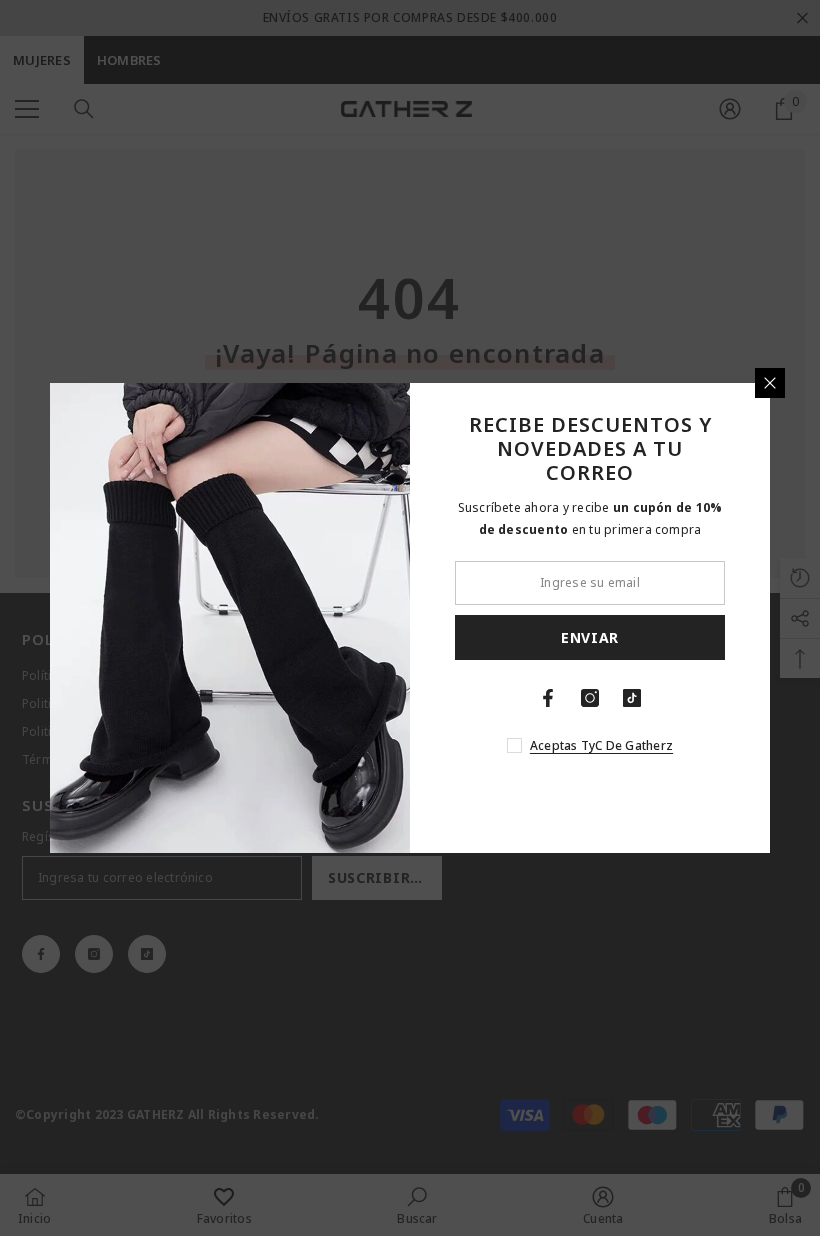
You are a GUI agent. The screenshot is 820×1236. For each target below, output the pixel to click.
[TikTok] (632, 698)
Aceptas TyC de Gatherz (601, 745)
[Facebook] (548, 698)
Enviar (590, 637)
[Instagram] (590, 698)
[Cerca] (770, 383)
